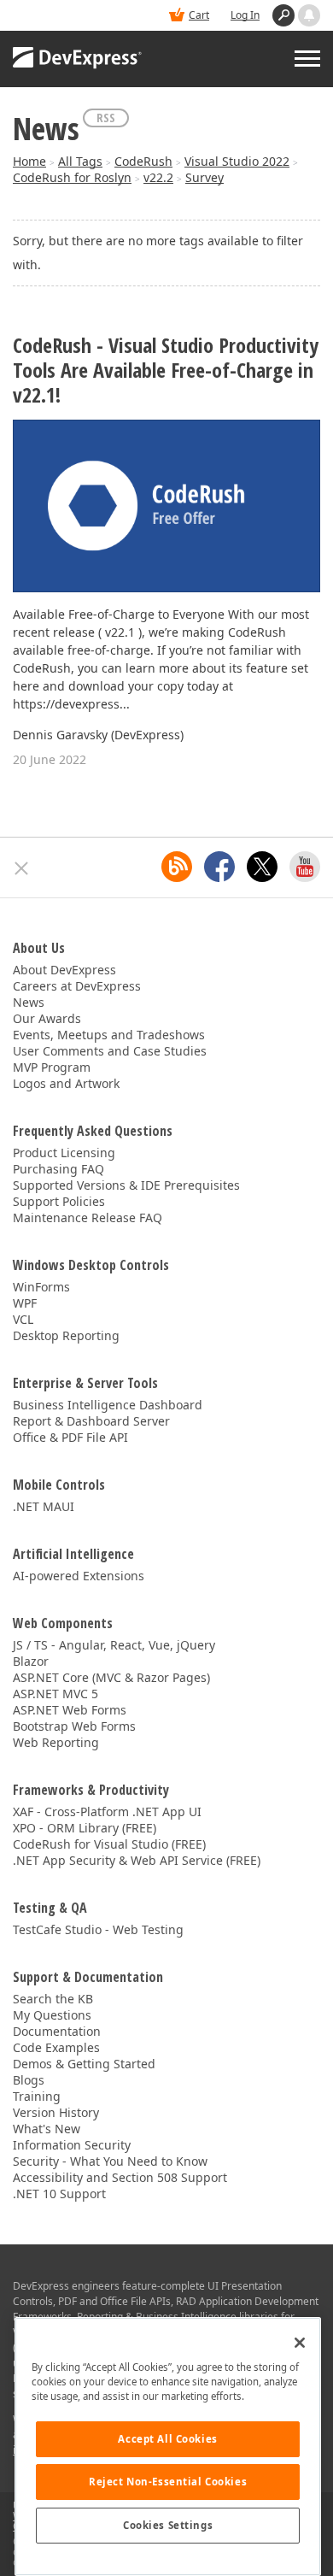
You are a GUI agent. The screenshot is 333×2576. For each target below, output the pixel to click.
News (29, 1002)
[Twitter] (262, 867)
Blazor (31, 1661)
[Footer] (22, 868)
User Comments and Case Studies (110, 1051)
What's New (47, 2129)
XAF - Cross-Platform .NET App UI (107, 1811)
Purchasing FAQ (58, 1169)
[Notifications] (309, 15)
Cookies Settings (168, 2525)
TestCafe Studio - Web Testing (98, 1929)
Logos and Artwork (66, 1083)
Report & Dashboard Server (91, 1421)
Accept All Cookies (167, 2439)
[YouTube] (305, 867)
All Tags (80, 161)
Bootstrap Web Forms (74, 1726)
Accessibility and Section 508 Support (120, 2177)
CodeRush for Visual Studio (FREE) (109, 1844)
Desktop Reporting (66, 1335)
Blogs (29, 2080)
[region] (168, 2447)
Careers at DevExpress (77, 986)
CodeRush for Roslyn (72, 177)
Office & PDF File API (70, 1437)
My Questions (52, 2015)
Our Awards (47, 1018)
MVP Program (52, 1067)
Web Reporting (56, 1742)
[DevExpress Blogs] (177, 867)
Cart (199, 15)
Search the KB (53, 1999)
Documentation (57, 2031)
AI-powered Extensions (79, 1576)
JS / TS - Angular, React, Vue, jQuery (114, 1645)
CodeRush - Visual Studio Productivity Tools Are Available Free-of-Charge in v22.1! (166, 370)
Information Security (72, 2145)
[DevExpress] (78, 59)
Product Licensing (64, 1153)
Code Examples (56, 2047)
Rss (106, 118)
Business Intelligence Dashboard (108, 1405)
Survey (204, 177)
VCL (23, 1319)
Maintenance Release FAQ (88, 1217)
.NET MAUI (44, 1506)
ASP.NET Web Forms (70, 1710)
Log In (245, 15)
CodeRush (143, 161)
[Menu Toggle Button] (307, 59)
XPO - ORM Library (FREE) (85, 1828)
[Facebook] (219, 867)
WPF (25, 1303)
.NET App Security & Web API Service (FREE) (137, 1860)
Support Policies (59, 1201)
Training (37, 2096)
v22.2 (158, 177)
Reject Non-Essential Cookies (168, 2482)
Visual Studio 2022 (237, 161)
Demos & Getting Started (84, 2064)
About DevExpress (64, 970)
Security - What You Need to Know (110, 2161)
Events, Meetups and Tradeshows (109, 1035)
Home (29, 161)
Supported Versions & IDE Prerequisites (126, 1185)
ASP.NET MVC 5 (55, 1694)
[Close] (300, 2343)
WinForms (41, 1287)
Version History (56, 2112)
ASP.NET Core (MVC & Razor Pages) (111, 1677)
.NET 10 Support (59, 2194)
